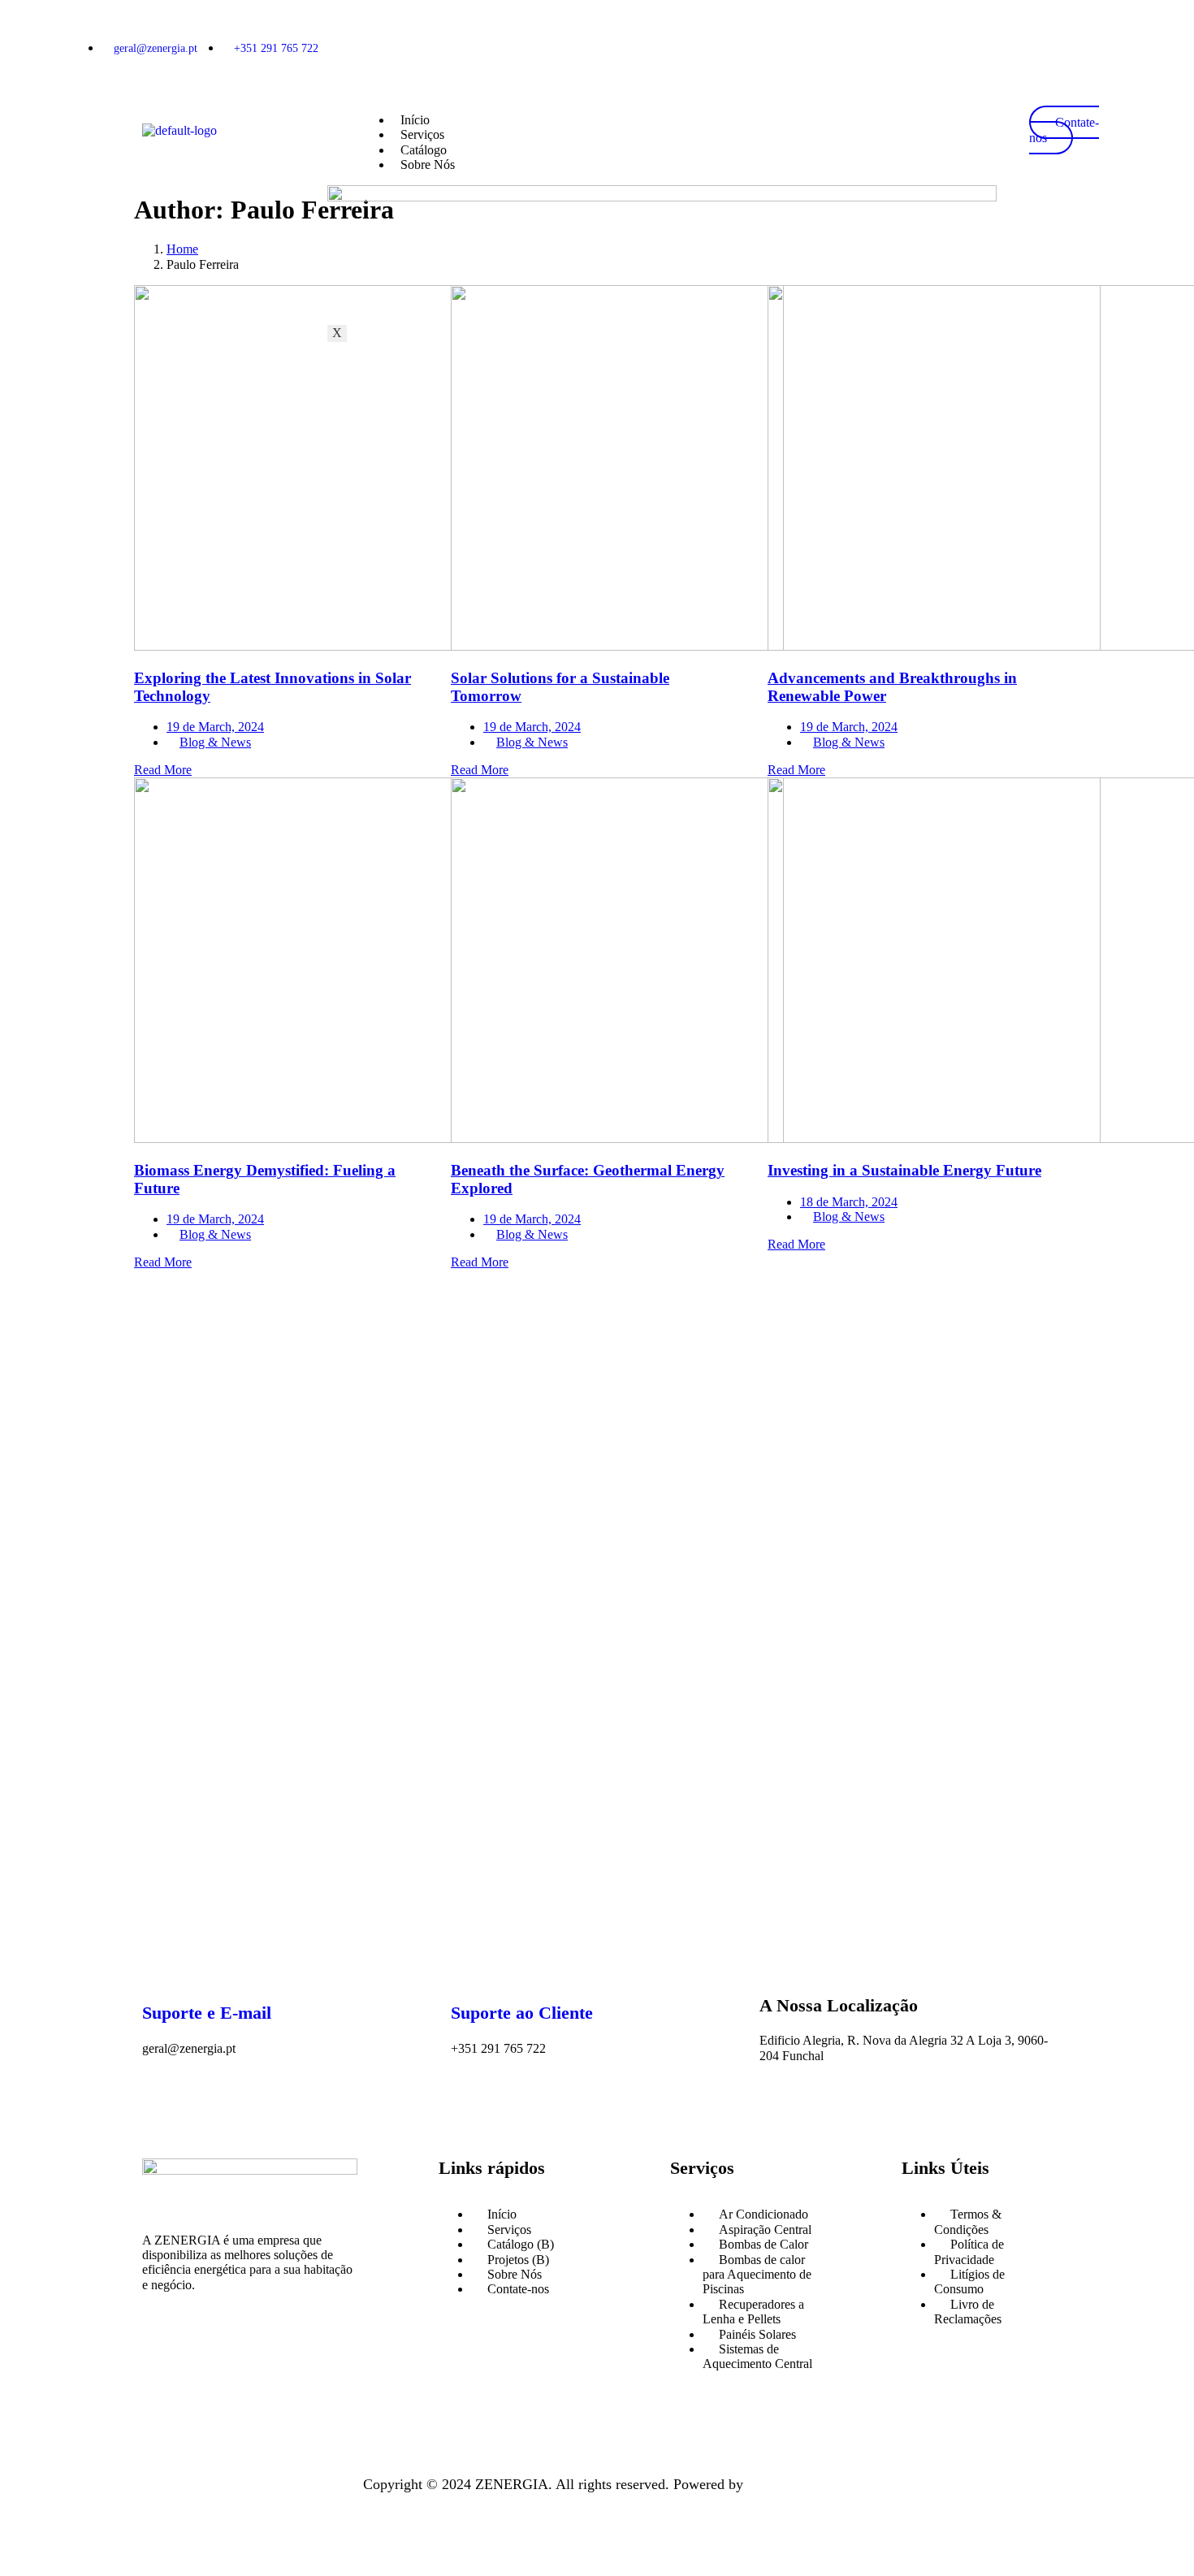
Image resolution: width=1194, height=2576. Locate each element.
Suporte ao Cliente (522, 2013)
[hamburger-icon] (992, 114)
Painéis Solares (757, 2334)
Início (415, 120)
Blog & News (215, 742)
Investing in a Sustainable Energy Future (904, 1170)
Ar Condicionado (764, 2214)
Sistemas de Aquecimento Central (757, 2356)
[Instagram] (1072, 47)
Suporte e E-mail (207, 2013)
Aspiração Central (765, 2230)
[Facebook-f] (171, 2350)
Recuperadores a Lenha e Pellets (753, 2312)
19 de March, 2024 (215, 727)
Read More (163, 770)
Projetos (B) (518, 2260)
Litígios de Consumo (969, 2282)
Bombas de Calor (764, 2244)
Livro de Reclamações (968, 2312)
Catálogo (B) (521, 2244)
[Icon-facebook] (1022, 47)
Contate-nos (518, 2289)
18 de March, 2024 (849, 1202)
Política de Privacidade (969, 2251)
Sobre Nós (428, 165)
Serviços (422, 134)
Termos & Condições (968, 2221)
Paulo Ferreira (789, 2484)
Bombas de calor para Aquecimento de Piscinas (757, 2275)
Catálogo (424, 150)
